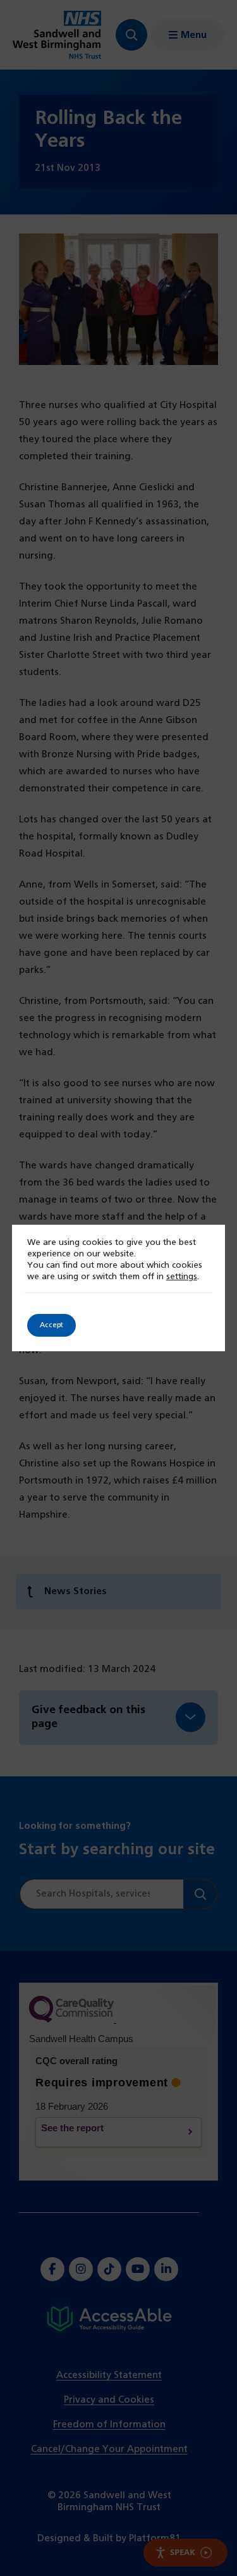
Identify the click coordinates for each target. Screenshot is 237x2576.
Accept (52, 1325)
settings (182, 1277)
